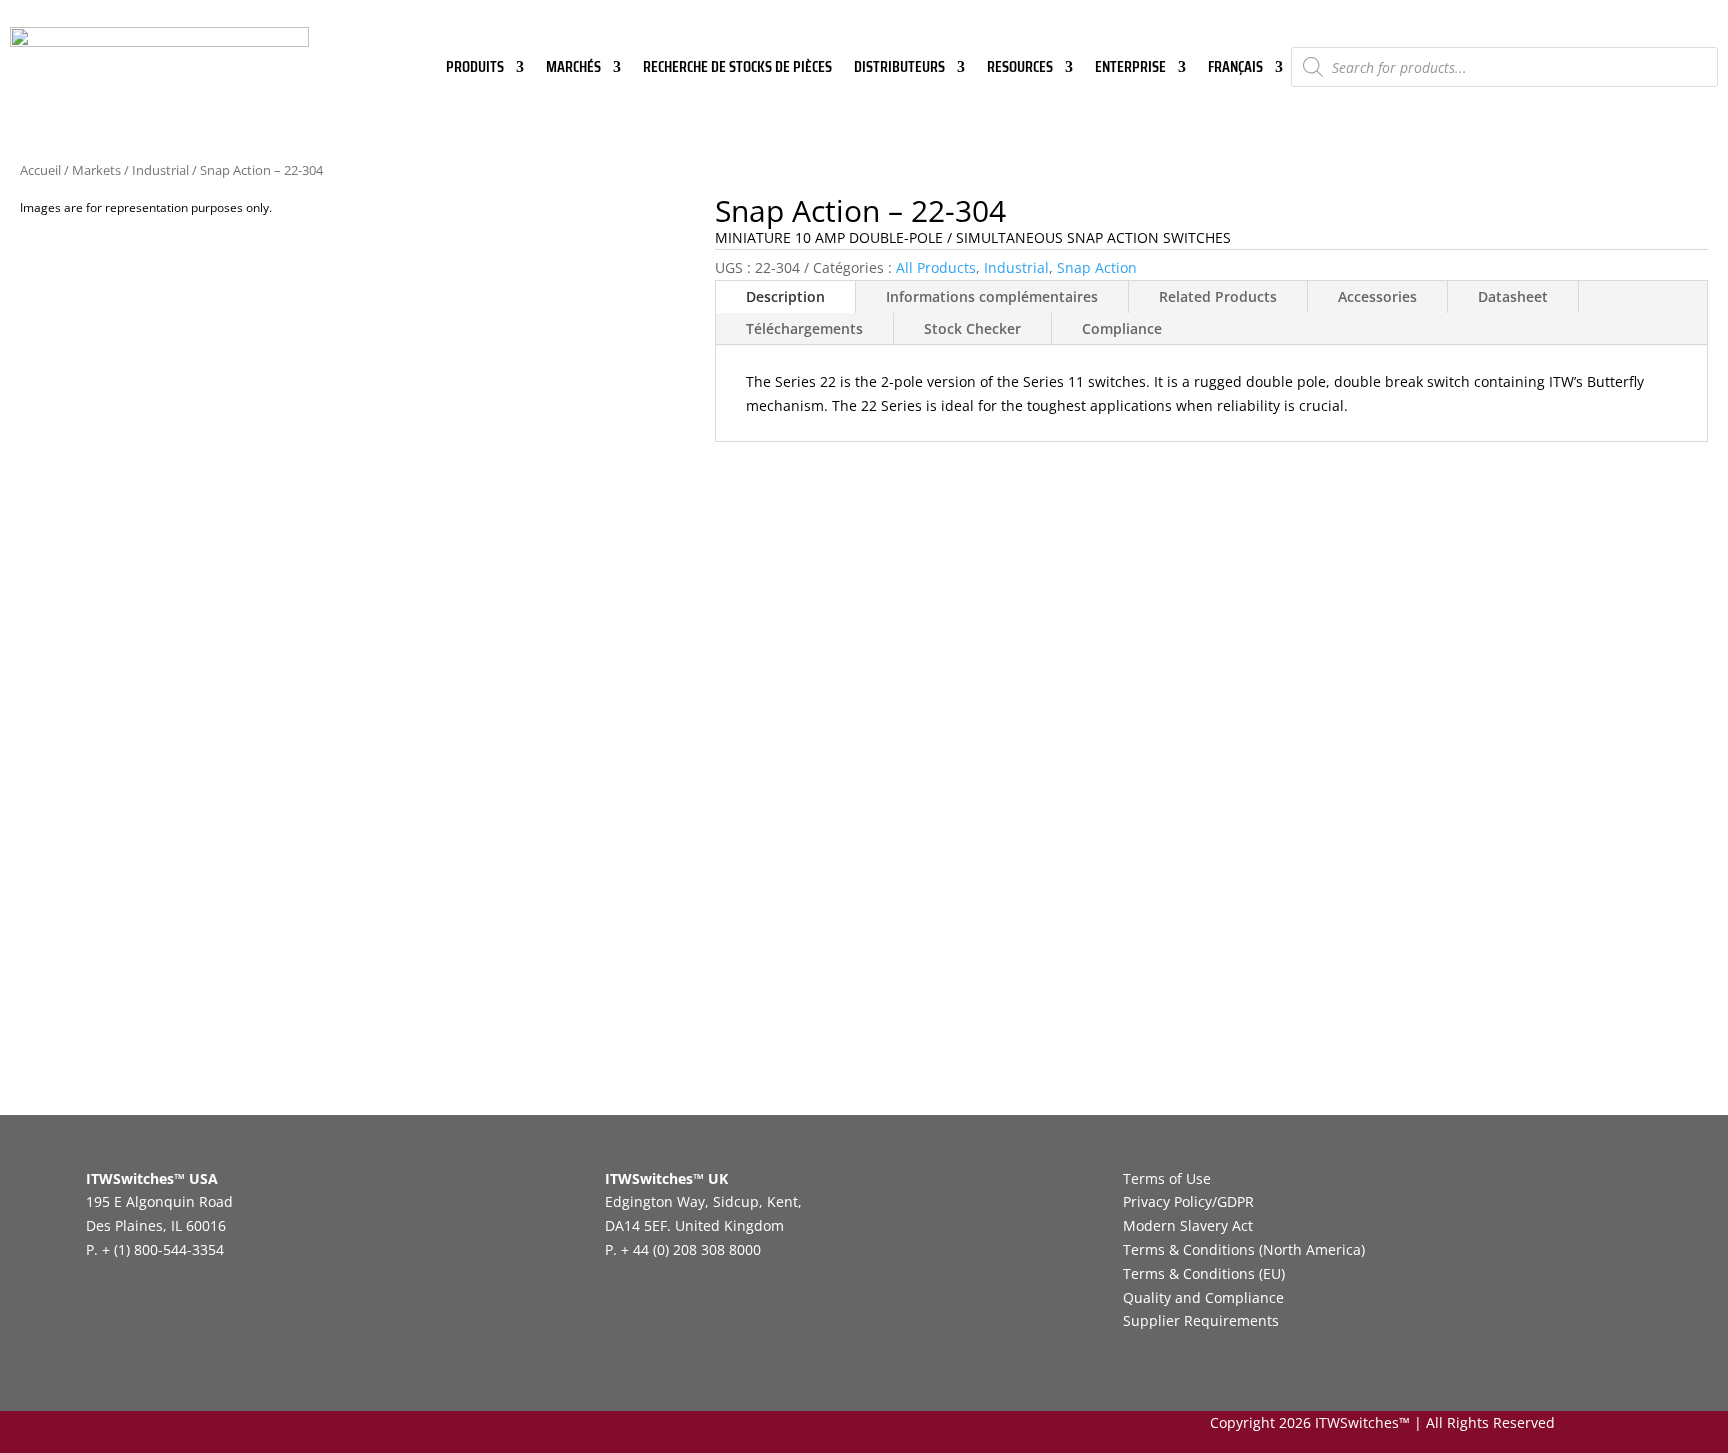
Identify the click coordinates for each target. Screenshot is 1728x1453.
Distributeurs (899, 69)
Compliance (1122, 328)
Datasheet (1513, 296)
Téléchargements (804, 328)
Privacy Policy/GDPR (1188, 1201)
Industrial (160, 170)
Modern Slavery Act (1188, 1225)
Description (785, 296)
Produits (475, 69)
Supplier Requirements (1201, 1320)
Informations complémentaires (992, 296)
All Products (936, 267)
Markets (96, 170)
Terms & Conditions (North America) (1244, 1249)
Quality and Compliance (1203, 1297)
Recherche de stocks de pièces (737, 69)
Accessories (1377, 296)
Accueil (40, 170)
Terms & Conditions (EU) (1204, 1273)
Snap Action (1097, 267)
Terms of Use (1167, 1178)
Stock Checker (972, 328)
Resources (1020, 69)
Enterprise (1130, 69)
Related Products (1218, 296)
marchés (573, 69)
